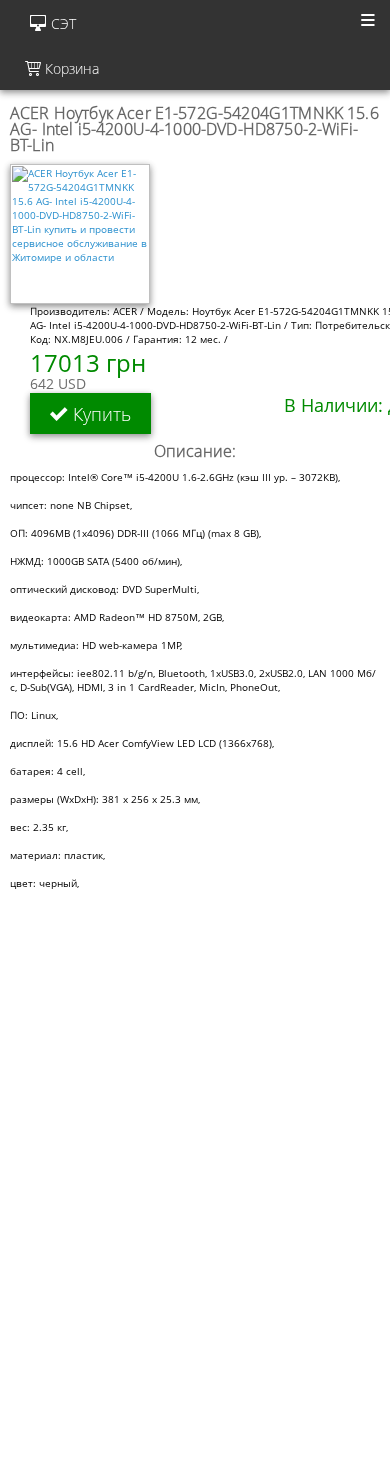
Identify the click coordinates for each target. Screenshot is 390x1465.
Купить (99, 413)
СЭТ (63, 23)
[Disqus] (195, 1210)
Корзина (70, 68)
